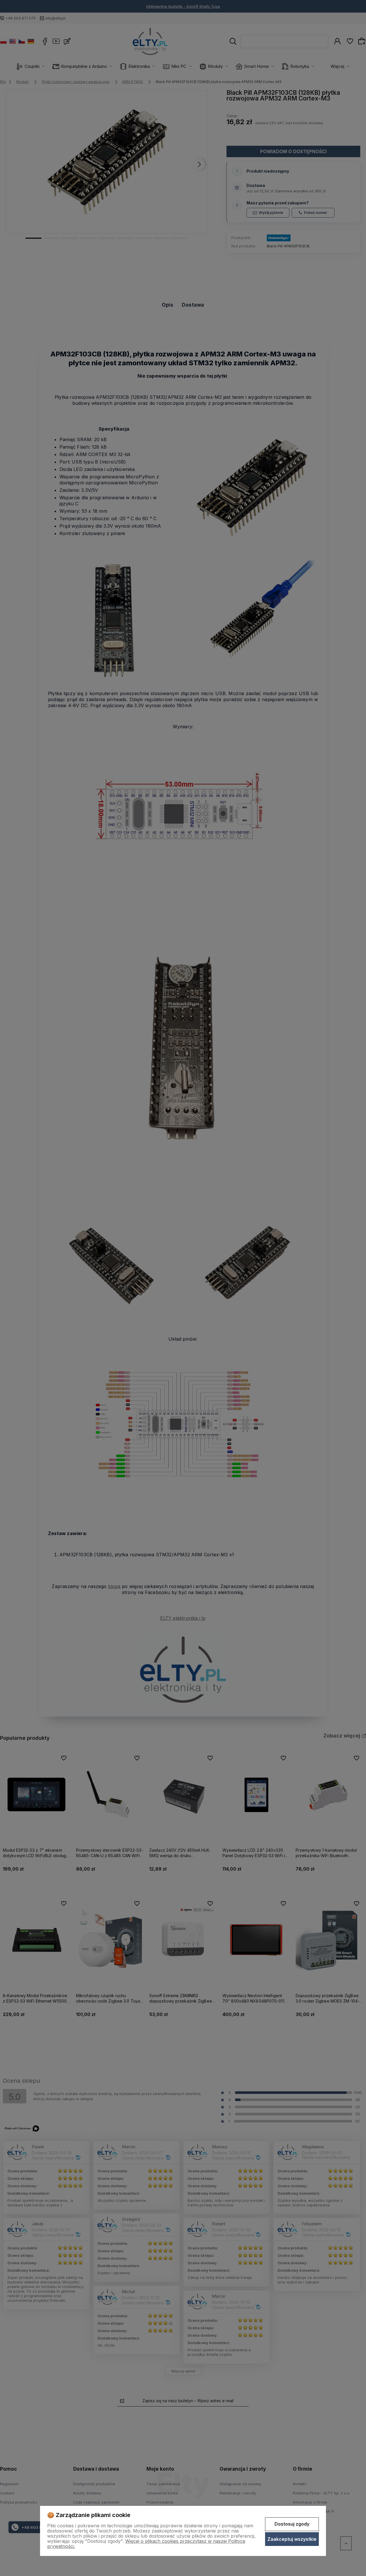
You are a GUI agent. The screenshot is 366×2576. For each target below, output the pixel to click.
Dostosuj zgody (292, 2524)
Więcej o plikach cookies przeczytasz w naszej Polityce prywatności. (146, 2544)
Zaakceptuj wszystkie (292, 2539)
